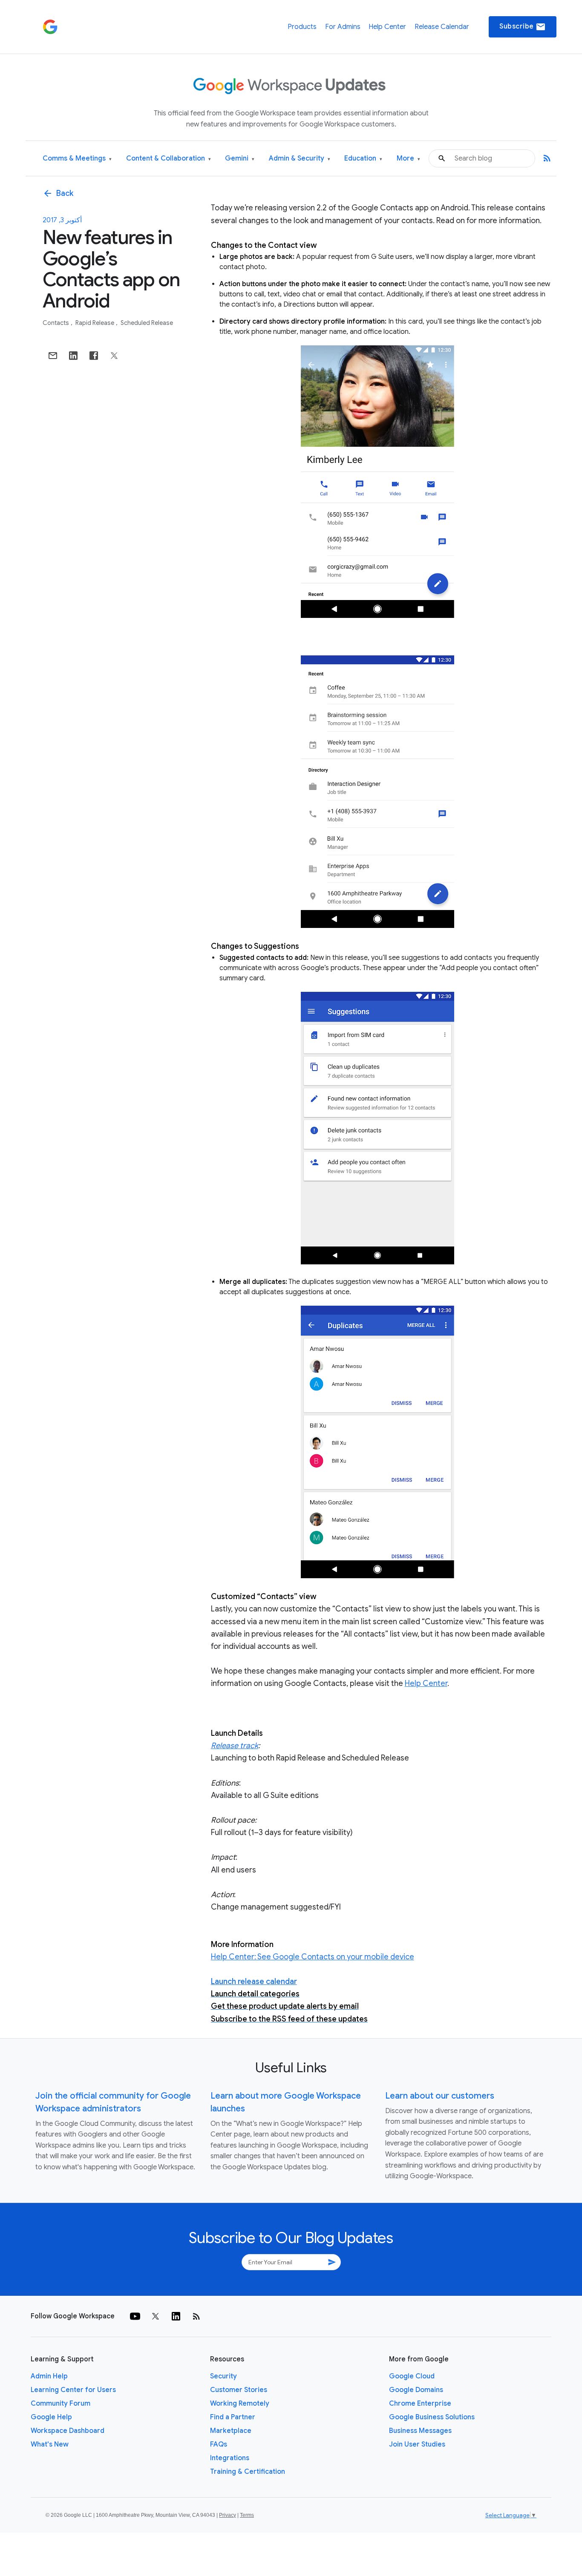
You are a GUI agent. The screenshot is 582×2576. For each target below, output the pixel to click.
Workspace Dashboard (68, 2431)
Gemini (240, 159)
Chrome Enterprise (420, 2404)
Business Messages (420, 2431)
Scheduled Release (147, 323)
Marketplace (231, 2431)
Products (302, 27)
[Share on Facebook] (94, 356)
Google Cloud (412, 2376)
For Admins (343, 27)
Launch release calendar (254, 1982)
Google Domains (416, 2390)
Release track (235, 1746)
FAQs (219, 2444)
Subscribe (523, 27)
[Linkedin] (176, 2316)
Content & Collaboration (169, 159)
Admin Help (49, 2376)
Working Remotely (240, 2404)
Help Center (387, 27)
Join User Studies (417, 2444)
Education (363, 159)
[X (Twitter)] (156, 2316)
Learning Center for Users (73, 2390)
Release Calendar (442, 27)
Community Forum (61, 2404)
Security (223, 2376)
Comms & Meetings (77, 159)
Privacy (228, 2515)
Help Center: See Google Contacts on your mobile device (313, 1957)
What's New (50, 2444)
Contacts (56, 323)
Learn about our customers (440, 2096)
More (408, 159)
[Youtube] (135, 2316)
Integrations (230, 2458)
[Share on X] (114, 356)
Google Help (51, 2417)
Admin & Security (300, 159)
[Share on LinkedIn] (73, 356)
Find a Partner (233, 2417)
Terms (247, 2515)
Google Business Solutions (432, 2417)
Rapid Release (95, 323)
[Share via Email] (53, 356)
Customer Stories (239, 2390)
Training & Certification (248, 2472)
